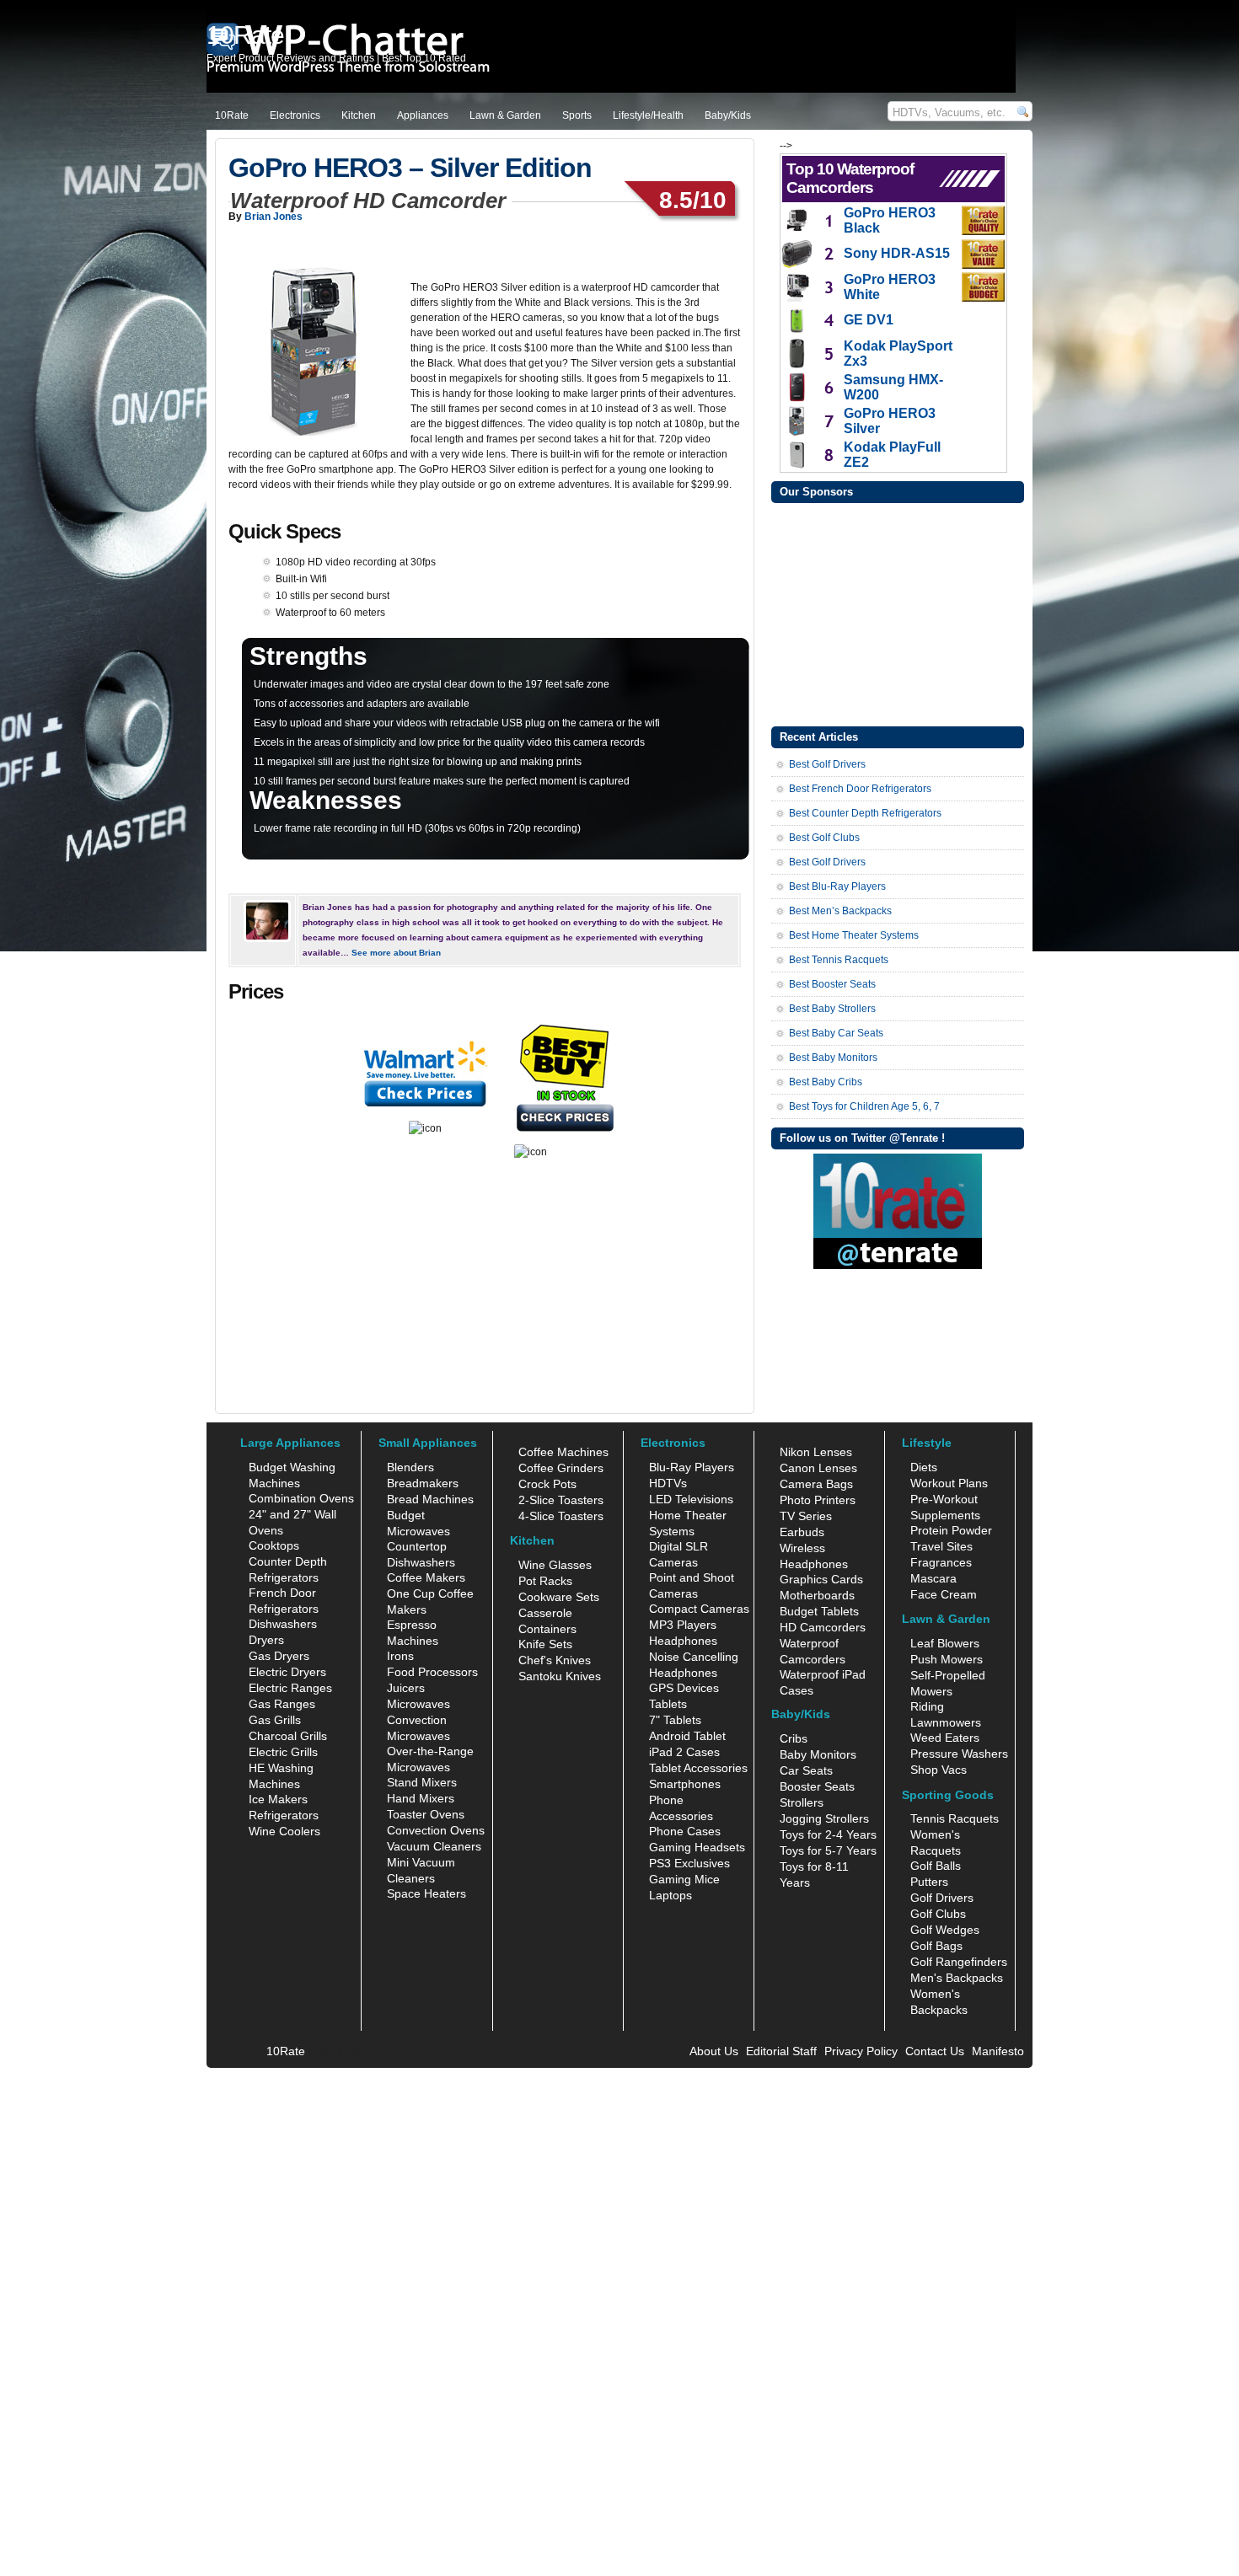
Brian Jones (274, 217)
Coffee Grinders (561, 1468)
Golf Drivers (942, 1898)
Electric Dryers (287, 1672)
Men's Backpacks (957, 1978)
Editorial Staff (781, 2051)
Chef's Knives (555, 1660)
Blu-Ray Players (692, 1467)
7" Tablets (675, 1720)
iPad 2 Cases (684, 1752)
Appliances (423, 115)
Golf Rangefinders (959, 1962)
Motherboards (817, 1595)
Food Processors (432, 1672)
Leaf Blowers (945, 1643)
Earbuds (802, 1532)
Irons (400, 1656)
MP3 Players (683, 1625)
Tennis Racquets (955, 1818)
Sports (577, 115)
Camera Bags (816, 1484)
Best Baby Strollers (832, 1009)
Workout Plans (949, 1483)
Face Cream (944, 1594)
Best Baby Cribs (826, 1082)
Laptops (670, 1895)
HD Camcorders (823, 1627)
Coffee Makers (426, 1577)
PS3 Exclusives (689, 1863)
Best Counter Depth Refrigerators (865, 813)
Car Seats (806, 1770)
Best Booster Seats (832, 984)
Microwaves (418, 1704)
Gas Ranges (282, 1704)
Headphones (683, 1641)
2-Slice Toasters (561, 1500)
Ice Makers (278, 1799)
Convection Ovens (436, 1830)
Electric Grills (283, 1752)
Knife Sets (545, 1644)
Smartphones (685, 1784)
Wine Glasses (555, 1565)
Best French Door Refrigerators (860, 789)
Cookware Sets (559, 1597)
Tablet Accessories (698, 1768)
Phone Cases (685, 1831)
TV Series (806, 1516)
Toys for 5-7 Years (828, 1850)
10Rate (232, 115)
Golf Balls (936, 1866)
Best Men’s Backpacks (840, 911)
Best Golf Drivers (827, 764)
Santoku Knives (560, 1676)
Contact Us (935, 2051)
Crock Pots (547, 1484)
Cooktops (274, 1545)
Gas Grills (275, 1720)
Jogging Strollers (824, 1818)
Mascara (933, 1578)
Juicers (406, 1688)
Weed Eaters (945, 1738)
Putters (929, 1882)
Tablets (668, 1704)
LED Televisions (691, 1499)
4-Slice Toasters (561, 1516)
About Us (714, 2051)
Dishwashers (283, 1624)
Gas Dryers (279, 1656)
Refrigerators (284, 1815)
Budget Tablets (819, 1611)
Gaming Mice (684, 1879)
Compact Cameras (699, 1609)
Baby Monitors (818, 1754)
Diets (924, 1467)
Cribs (794, 1738)
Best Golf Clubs (824, 838)
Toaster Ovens (426, 1814)
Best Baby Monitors (833, 1058)
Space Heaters (426, 1893)
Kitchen (359, 115)
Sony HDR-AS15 (897, 253)
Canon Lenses (818, 1468)
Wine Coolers (284, 1831)
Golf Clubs (938, 1914)
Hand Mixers (421, 1798)
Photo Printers (818, 1500)
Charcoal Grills (288, 1736)
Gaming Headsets (697, 1847)
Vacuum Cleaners (434, 1846)
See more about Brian (396, 953)
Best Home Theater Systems (854, 935)
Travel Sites (941, 1546)
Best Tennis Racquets (839, 960)
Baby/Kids (728, 115)
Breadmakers (423, 1483)
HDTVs (668, 1483)
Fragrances (941, 1562)
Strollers (802, 1802)
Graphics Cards (821, 1579)
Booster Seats (817, 1786)
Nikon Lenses (816, 1452)
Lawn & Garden (505, 115)
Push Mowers (947, 1659)
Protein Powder (951, 1530)
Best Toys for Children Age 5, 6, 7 (864, 1106)
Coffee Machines (563, 1452)
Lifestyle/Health (648, 115)
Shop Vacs (939, 1770)
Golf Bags (936, 1946)
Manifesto (998, 2051)
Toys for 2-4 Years (828, 1834)
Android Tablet (687, 1736)
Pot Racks (545, 1581)
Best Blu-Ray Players (837, 886)
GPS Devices (684, 1688)
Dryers (266, 1640)
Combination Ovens (301, 1498)
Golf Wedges (945, 1930)
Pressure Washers (959, 1754)
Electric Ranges (290, 1688)
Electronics (295, 115)
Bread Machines (430, 1499)
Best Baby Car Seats (836, 1033)
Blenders (410, 1467)
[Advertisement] (898, 613)
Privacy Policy (861, 2051)
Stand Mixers (422, 1782)
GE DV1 (869, 320)
